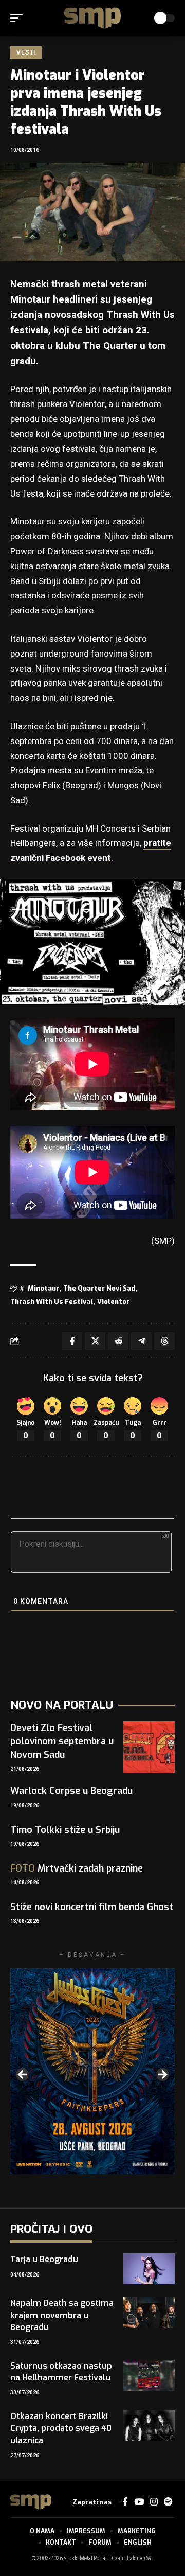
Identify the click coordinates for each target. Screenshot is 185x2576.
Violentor (113, 1302)
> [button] (162, 2075)
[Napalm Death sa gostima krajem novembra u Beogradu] (149, 2313)
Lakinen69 (139, 2559)
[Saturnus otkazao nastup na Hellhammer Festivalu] (149, 2375)
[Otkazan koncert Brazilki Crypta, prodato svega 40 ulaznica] (149, 2426)
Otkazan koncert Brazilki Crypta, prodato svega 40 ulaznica (61, 2428)
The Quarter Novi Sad (99, 1288)
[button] (19, 18)
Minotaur (43, 1288)
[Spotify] (168, 2502)
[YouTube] (139, 2502)
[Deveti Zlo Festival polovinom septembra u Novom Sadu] (149, 1747)
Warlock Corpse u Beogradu (71, 1791)
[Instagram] (154, 2502)
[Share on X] (95, 1341)
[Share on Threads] (164, 1341)
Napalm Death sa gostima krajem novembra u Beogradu (62, 2315)
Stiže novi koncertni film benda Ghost (92, 1907)
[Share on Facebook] (72, 1341)
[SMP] (92, 18)
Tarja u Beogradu (44, 2259)
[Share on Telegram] (141, 1341)
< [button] (23, 2075)
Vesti (26, 52)
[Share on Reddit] (118, 1341)
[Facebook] (125, 2502)
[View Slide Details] (92, 2071)
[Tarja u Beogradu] (149, 2269)
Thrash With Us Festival (52, 1302)
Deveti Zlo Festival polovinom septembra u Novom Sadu (62, 1741)
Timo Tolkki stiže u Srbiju (65, 1830)
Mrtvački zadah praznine (77, 1868)
